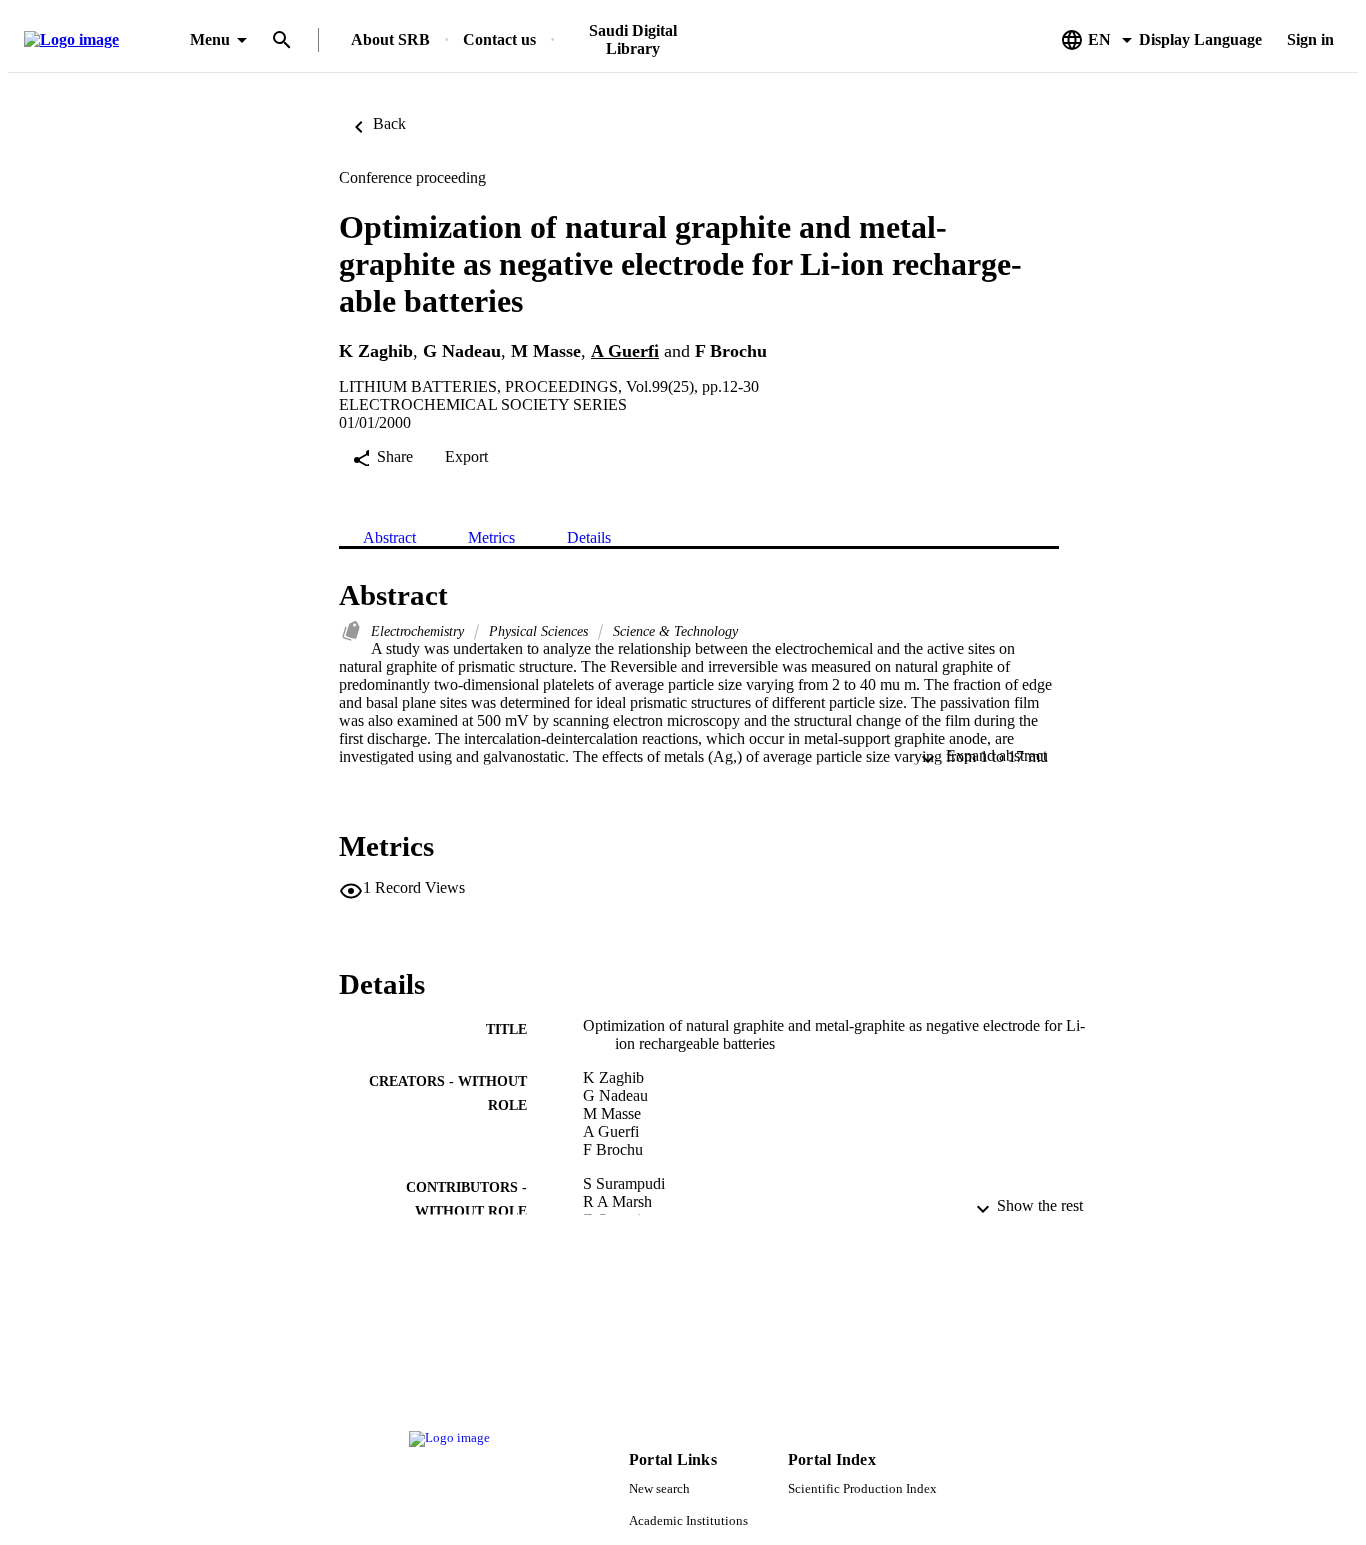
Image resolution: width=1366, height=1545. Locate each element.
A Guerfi (625, 351)
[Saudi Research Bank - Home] (103, 40)
